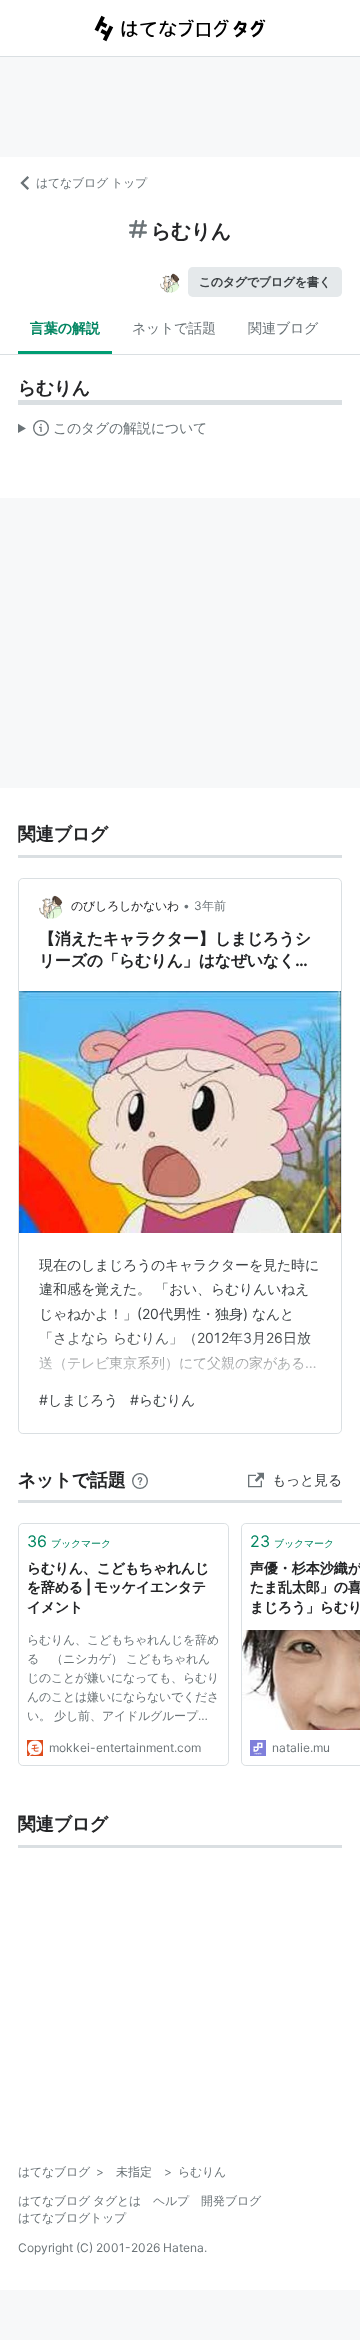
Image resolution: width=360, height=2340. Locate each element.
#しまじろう (78, 1399)
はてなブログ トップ (91, 182)
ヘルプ (171, 2200)
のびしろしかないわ (125, 905)
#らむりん (162, 1399)
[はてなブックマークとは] (140, 1479)
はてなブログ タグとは (79, 2200)
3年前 (210, 905)
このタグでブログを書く (265, 281)
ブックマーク (69, 1541)
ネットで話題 (174, 327)
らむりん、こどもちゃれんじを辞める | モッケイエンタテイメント (118, 1587)
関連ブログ (283, 327)
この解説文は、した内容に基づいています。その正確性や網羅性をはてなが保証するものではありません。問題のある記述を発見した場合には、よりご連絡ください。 (112, 432)
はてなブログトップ (72, 2217)
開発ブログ (231, 2200)
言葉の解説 (65, 327)
